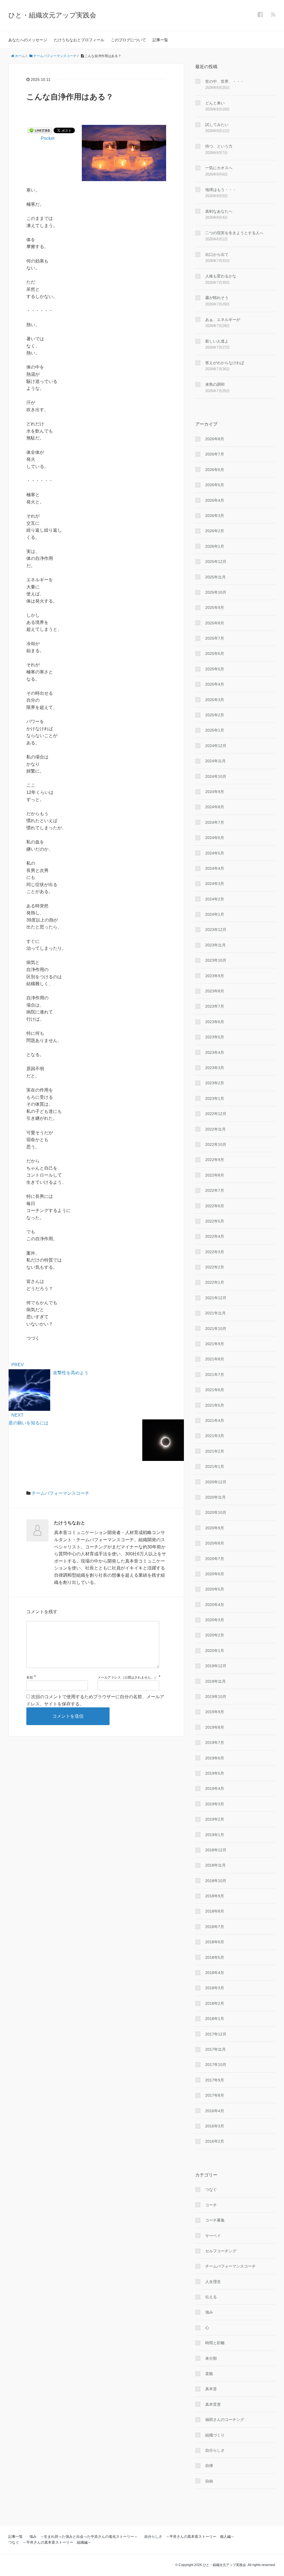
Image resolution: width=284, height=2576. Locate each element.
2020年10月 (216, 1512)
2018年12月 (216, 1850)
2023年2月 (215, 1083)
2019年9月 (215, 1712)
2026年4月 (215, 500)
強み (209, 2312)
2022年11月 (215, 1129)
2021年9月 (215, 1344)
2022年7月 (215, 1190)
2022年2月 (215, 1267)
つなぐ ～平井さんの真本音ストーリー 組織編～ (50, 2542)
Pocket (48, 138)
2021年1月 (215, 1466)
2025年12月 (216, 562)
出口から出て (217, 254)
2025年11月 (215, 577)
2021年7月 (215, 1375)
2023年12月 (216, 930)
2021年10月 (216, 1329)
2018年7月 (215, 1927)
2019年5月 (215, 1773)
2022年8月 (215, 1175)
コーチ (211, 2205)
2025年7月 (215, 638)
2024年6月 (215, 838)
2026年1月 (215, 546)
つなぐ (211, 2189)
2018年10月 (216, 1881)
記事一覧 (160, 40)
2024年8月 (215, 807)
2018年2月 (215, 2003)
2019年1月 (215, 1835)
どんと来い (215, 103)
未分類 (211, 2358)
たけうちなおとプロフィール (79, 40)
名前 (30, 1677)
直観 (209, 2374)
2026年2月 (215, 531)
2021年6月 (215, 1390)
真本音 (211, 2389)
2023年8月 (215, 991)
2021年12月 (216, 1298)
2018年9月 (215, 1896)
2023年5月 (215, 1037)
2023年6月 (215, 1022)
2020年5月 (215, 1589)
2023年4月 (215, 1052)
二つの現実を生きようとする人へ (234, 233)
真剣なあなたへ (219, 211)
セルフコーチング (221, 2251)
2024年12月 (216, 746)
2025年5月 (215, 669)
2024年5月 (215, 853)
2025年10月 (216, 592)
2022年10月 (216, 1144)
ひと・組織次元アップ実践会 (52, 15)
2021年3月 (215, 1436)
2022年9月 (215, 1160)
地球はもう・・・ (221, 190)
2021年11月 (215, 1313)
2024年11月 (215, 761)
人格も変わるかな (221, 276)
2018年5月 (215, 1957)
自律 (209, 2466)
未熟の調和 (215, 384)
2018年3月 (215, 1988)
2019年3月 (215, 1804)
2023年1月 (215, 1098)
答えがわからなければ (225, 363)
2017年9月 (215, 2080)
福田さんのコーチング (225, 2420)
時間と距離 (215, 2343)
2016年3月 (215, 2126)
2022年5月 (215, 1221)
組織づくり (215, 2435)
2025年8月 (215, 623)
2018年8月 (215, 1911)
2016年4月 (215, 2111)
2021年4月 (215, 1420)
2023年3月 (215, 1068)
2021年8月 (215, 1359)
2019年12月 (216, 1666)
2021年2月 (215, 1451)
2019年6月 (215, 1758)
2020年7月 (215, 1559)
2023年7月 (215, 1006)
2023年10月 (216, 960)
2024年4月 (215, 868)
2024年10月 (216, 776)
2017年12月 (216, 2034)
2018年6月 (215, 1942)
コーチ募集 (215, 2220)
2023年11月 (215, 945)
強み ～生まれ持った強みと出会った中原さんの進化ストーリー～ (83, 2537)
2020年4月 (215, 1605)
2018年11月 (215, 1865)
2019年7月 (215, 1743)
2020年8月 (215, 1543)
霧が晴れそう (217, 298)
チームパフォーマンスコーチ (60, 1493)
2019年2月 (215, 1819)
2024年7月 (215, 822)
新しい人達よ (217, 341)
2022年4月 (215, 1236)
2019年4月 (215, 1788)
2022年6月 (215, 1206)
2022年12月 (216, 1114)
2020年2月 (215, 1635)
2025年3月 (215, 700)
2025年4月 (215, 684)
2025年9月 (215, 608)
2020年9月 (215, 1528)
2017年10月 (216, 2065)
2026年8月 (215, 439)
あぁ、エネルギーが (223, 320)
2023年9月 (215, 976)
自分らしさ (215, 2450)
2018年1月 (215, 2019)
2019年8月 (215, 1727)
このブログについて (128, 40)
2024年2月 (215, 899)
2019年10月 (216, 1697)
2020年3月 (215, 1620)
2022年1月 (215, 1282)
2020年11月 (215, 1497)
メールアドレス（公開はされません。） (128, 1677)
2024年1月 (215, 914)
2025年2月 (215, 715)
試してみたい (217, 125)
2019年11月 (215, 1681)
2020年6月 (215, 1574)
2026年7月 (215, 454)
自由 (209, 2481)
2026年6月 (215, 470)
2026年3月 (215, 516)
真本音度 (213, 2404)
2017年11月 (215, 2049)
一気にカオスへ (219, 168)
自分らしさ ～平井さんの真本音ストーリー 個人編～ (189, 2537)
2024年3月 (215, 884)
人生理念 (213, 2282)
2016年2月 (215, 2141)
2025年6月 (215, 653)
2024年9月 (215, 792)
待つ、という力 (219, 146)
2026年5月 (215, 485)
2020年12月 (216, 1482)
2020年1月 (215, 1651)
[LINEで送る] (40, 130)
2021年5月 (215, 1405)
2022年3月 (215, 1252)
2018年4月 (215, 1973)
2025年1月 (215, 730)
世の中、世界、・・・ (225, 81)
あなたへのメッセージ (28, 40)
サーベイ (213, 2236)
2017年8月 (215, 2095)
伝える (211, 2297)
